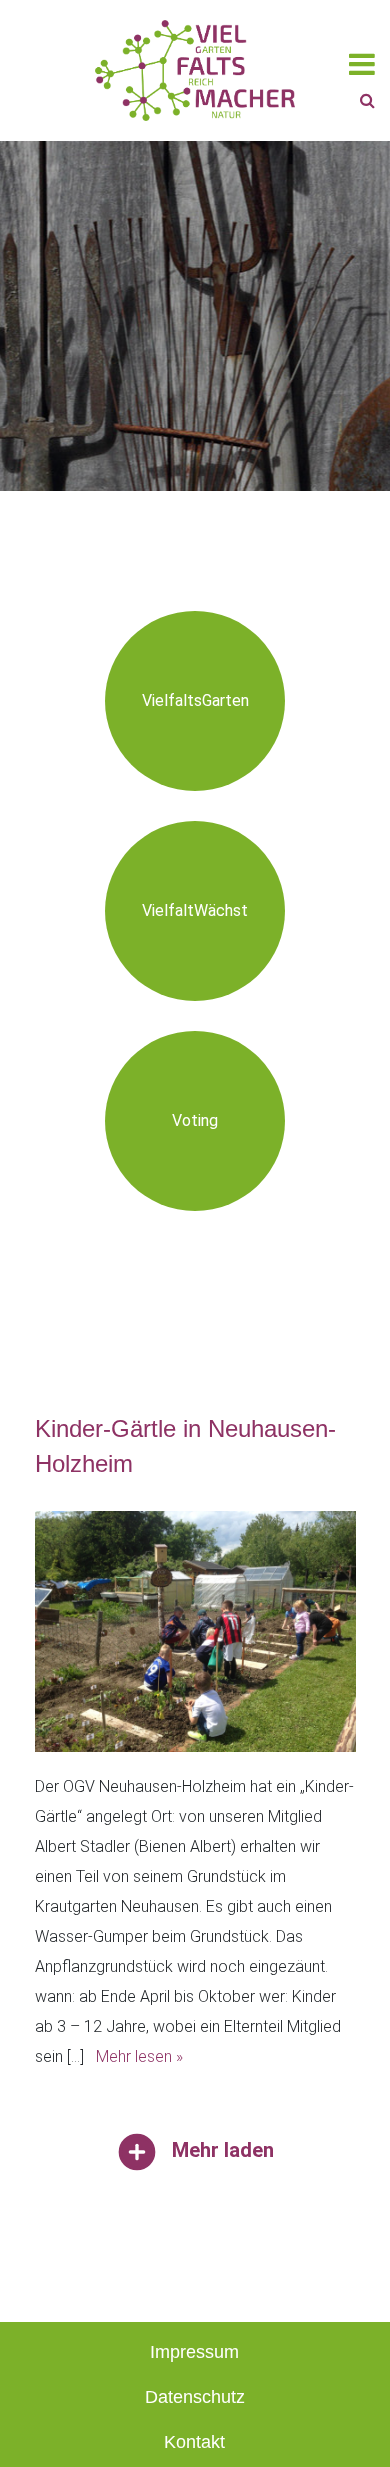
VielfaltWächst (195, 910)
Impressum (194, 2352)
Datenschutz (195, 2397)
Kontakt (194, 2442)
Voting (195, 1120)
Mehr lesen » (139, 2056)
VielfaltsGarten (195, 700)
